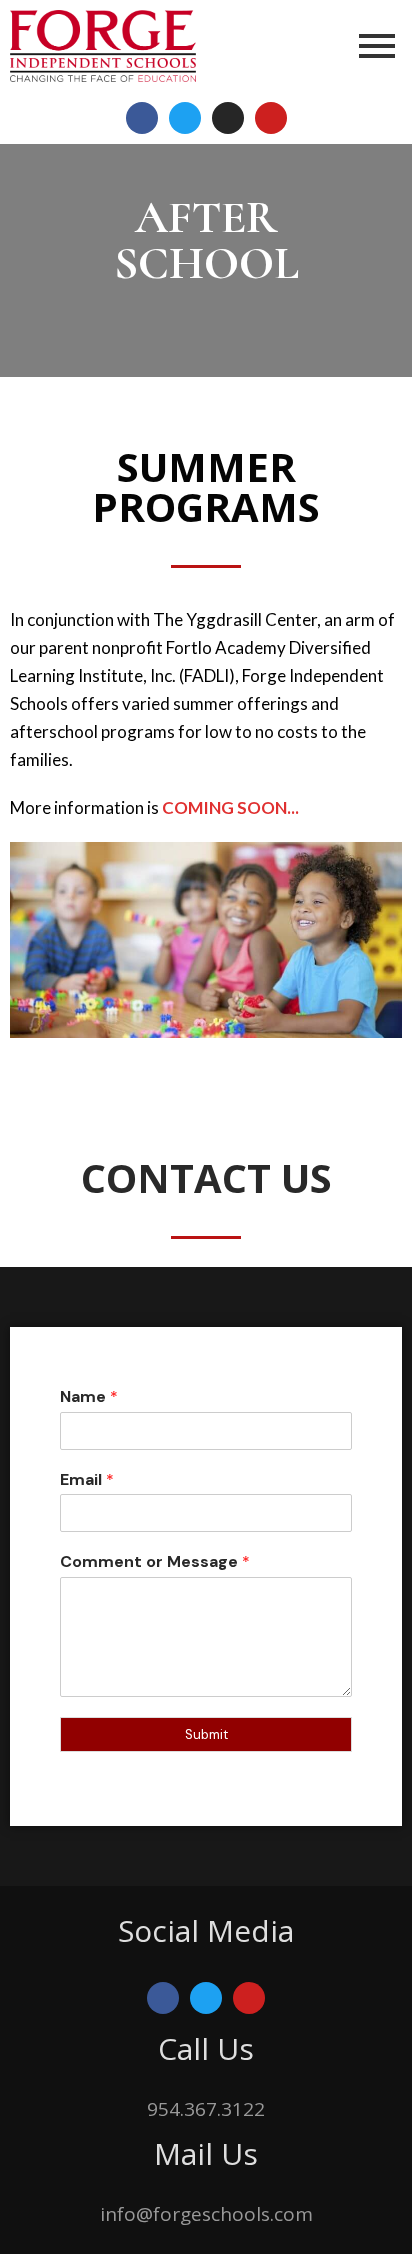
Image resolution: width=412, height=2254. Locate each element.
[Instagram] (228, 118)
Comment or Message (155, 1562)
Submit (206, 1734)
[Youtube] (271, 118)
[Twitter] (185, 118)
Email (87, 1480)
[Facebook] (142, 118)
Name (89, 1397)
